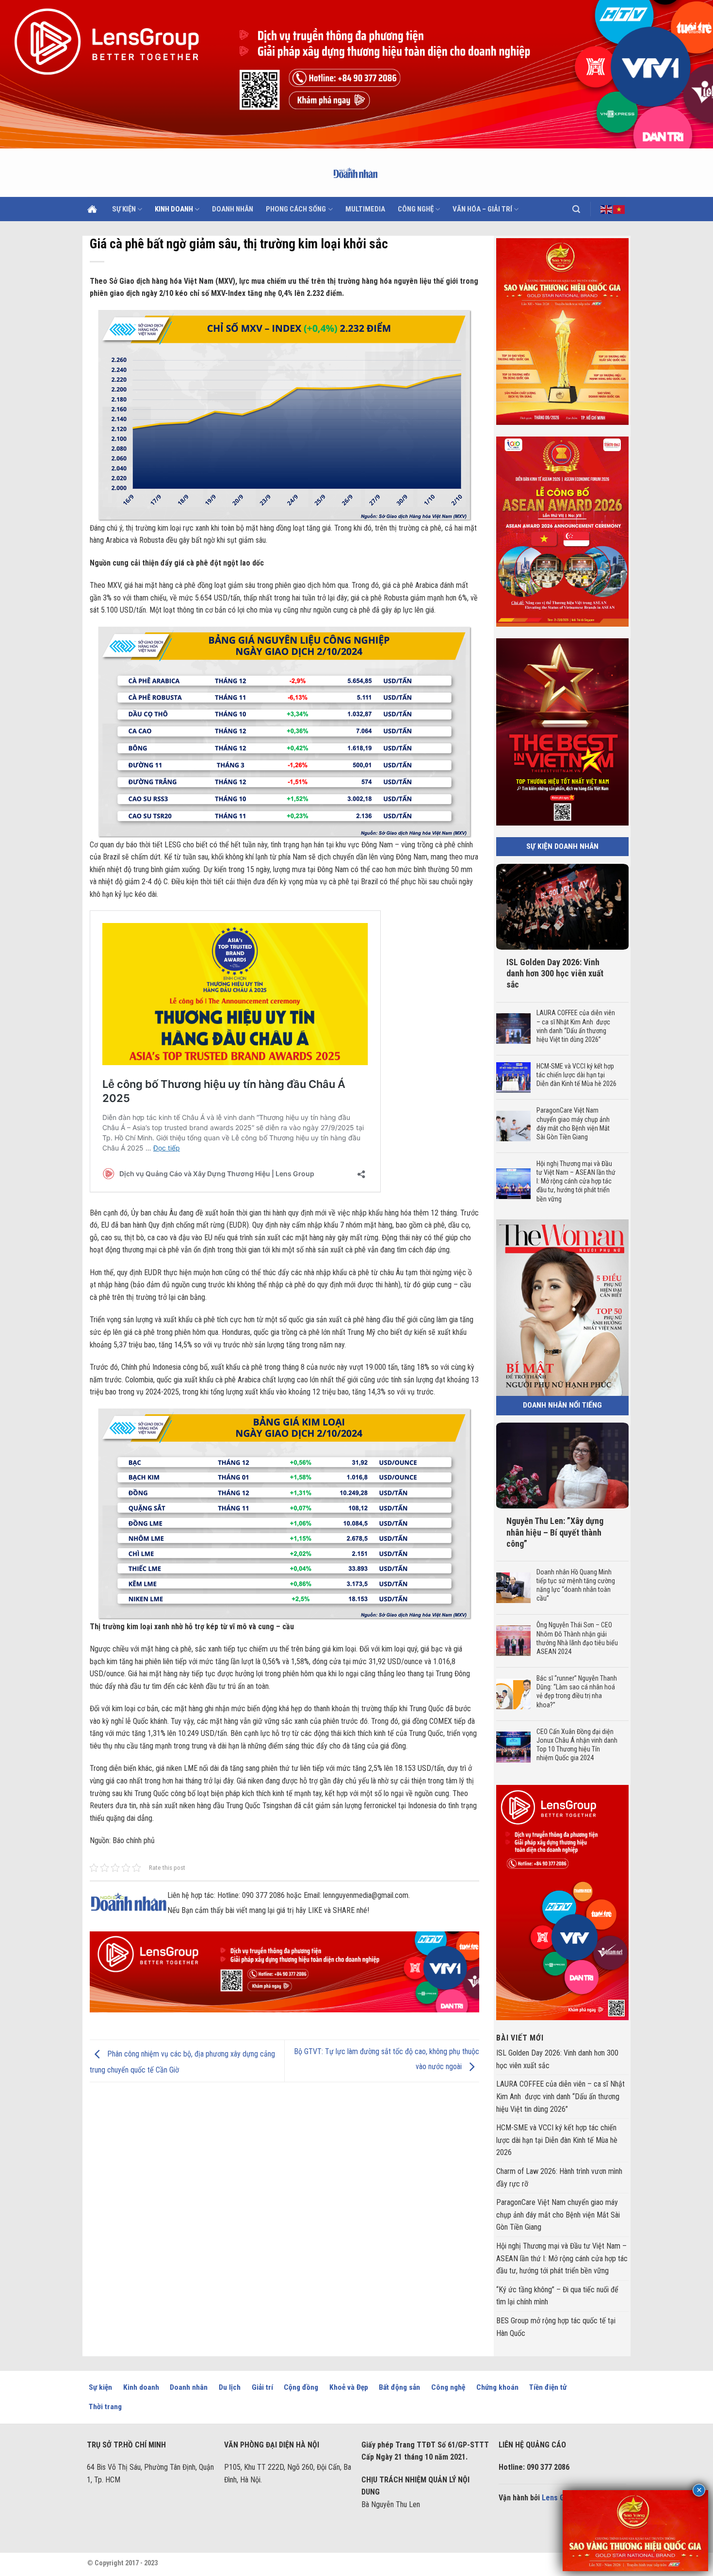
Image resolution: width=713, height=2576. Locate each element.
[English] (607, 209)
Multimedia (365, 209)
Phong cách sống (296, 209)
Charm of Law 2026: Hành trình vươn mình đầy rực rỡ (559, 2178)
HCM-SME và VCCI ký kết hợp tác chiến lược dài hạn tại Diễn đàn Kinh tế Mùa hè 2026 (577, 1075)
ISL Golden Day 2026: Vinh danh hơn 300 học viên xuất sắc (555, 973)
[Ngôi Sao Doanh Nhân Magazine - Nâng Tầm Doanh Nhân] (357, 173)
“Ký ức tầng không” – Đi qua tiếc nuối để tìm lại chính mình (557, 2296)
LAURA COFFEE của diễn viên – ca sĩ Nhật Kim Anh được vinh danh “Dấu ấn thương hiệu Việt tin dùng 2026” (575, 1027)
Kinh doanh (174, 209)
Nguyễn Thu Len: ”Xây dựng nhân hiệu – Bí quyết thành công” (555, 1532)
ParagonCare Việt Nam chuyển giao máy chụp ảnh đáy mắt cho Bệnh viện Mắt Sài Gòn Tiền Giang (573, 1124)
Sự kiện (124, 209)
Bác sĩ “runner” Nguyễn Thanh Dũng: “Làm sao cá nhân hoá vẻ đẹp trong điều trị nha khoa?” (576, 1692)
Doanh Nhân (233, 209)
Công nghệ (416, 209)
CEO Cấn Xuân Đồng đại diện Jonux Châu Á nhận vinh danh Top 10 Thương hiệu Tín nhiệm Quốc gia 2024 (576, 1745)
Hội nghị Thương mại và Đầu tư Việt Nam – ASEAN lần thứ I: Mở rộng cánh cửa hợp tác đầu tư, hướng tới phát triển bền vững (575, 1181)
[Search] (576, 209)
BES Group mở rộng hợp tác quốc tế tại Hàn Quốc (556, 2327)
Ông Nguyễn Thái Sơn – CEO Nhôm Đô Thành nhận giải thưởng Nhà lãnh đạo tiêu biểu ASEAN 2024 (577, 1639)
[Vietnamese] (619, 209)
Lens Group (561, 2498)
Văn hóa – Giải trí (482, 209)
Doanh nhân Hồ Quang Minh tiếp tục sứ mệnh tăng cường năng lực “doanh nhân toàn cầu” (575, 1585)
